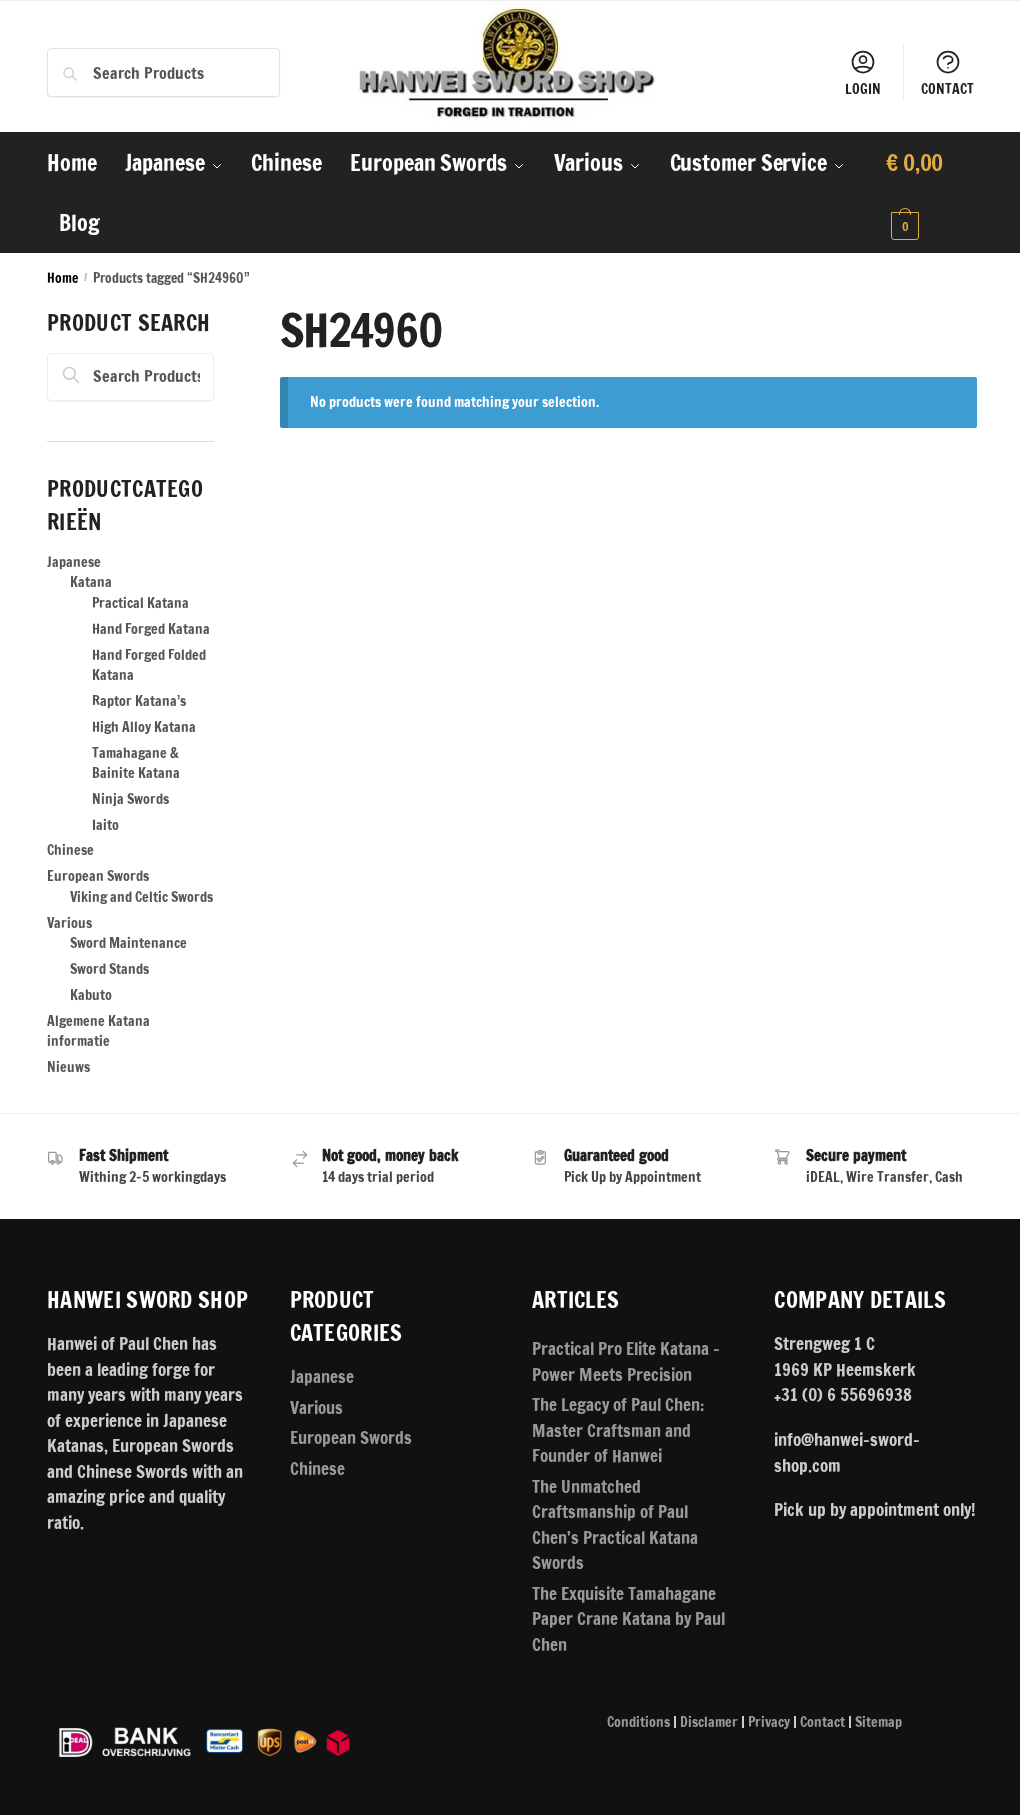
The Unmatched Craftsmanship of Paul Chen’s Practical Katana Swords (615, 1525)
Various (69, 923)
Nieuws (68, 1067)
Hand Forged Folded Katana (149, 665)
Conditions (638, 1722)
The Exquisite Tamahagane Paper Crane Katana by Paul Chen (628, 1619)
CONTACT (947, 89)
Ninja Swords (130, 799)
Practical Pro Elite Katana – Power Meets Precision (626, 1361)
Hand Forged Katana (151, 629)
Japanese (74, 562)
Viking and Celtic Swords (141, 897)
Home (62, 277)
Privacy (769, 1722)
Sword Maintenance (128, 943)
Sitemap (878, 1722)
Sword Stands (109, 969)
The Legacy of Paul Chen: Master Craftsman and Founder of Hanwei (618, 1430)
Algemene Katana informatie (98, 1031)
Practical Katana (140, 603)
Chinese (70, 850)
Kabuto (91, 995)
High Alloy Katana (144, 727)
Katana (91, 582)
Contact (822, 1722)
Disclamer (709, 1722)
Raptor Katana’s (139, 701)
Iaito (105, 825)
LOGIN (863, 89)
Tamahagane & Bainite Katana (136, 763)
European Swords (98, 876)
